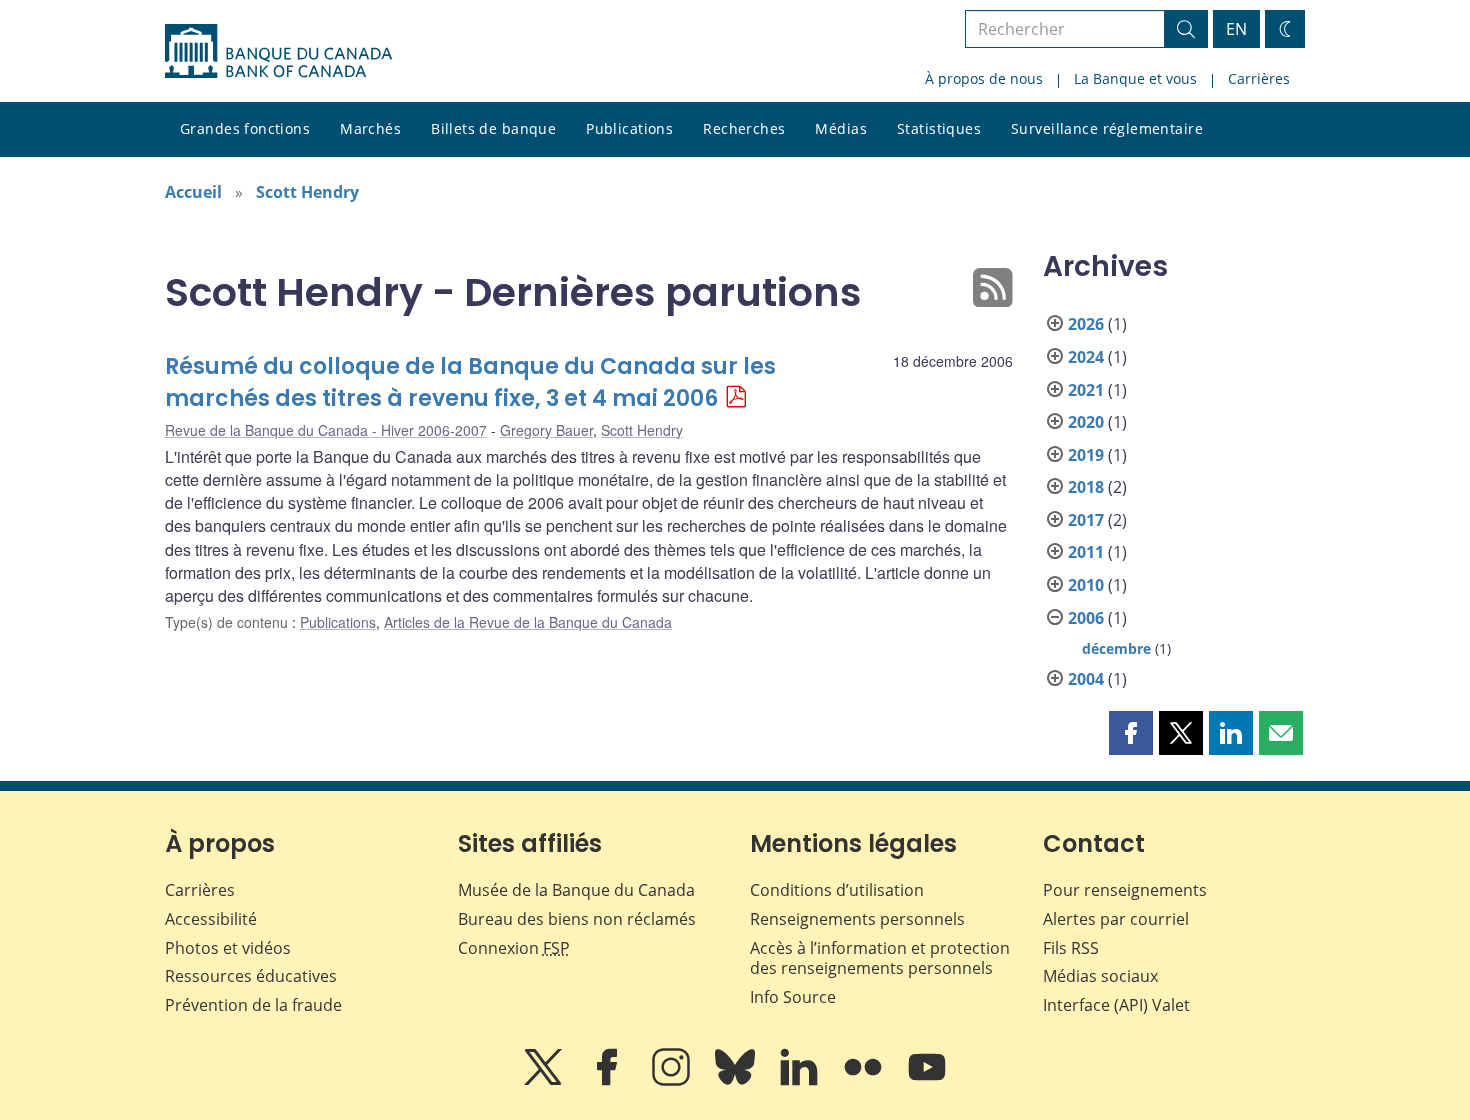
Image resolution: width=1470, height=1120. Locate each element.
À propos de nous (984, 78)
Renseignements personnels (857, 919)
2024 (1086, 357)
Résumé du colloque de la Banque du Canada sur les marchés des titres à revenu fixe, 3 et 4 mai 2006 (470, 382)
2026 (1086, 324)
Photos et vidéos (228, 948)
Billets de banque (493, 128)
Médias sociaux (1100, 976)
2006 (1086, 618)
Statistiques (939, 128)
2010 (1086, 585)
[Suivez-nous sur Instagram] (673, 1081)
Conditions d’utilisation (837, 890)
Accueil (193, 192)
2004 (1086, 679)
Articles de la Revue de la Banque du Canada (528, 622)
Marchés (370, 128)
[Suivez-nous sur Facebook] (609, 1081)
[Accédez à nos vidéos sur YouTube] (927, 1081)
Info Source (793, 997)
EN (1236, 29)
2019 (1086, 455)
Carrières (1259, 78)
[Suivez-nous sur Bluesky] (737, 1081)
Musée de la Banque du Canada (576, 890)
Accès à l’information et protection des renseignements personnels (880, 958)
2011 (1086, 552)
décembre (1116, 648)
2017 (1086, 520)
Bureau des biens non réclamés (577, 919)
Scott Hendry (307, 192)
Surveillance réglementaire (1107, 128)
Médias (841, 128)
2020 (1086, 422)
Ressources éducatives (251, 976)
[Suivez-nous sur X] (545, 1081)
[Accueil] (278, 51)
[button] (1131, 733)
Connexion (514, 948)
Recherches (744, 128)
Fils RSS (1071, 948)
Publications (629, 128)
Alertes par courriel (1116, 919)
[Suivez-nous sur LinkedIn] (801, 1081)
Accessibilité (211, 919)
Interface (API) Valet (1116, 1005)
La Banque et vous (1135, 78)
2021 (1086, 390)
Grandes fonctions (245, 128)
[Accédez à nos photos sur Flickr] (865, 1081)
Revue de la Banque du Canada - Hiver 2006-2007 (326, 430)
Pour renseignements (1125, 890)
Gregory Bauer (546, 430)
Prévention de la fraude (253, 1005)
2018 (1086, 487)
